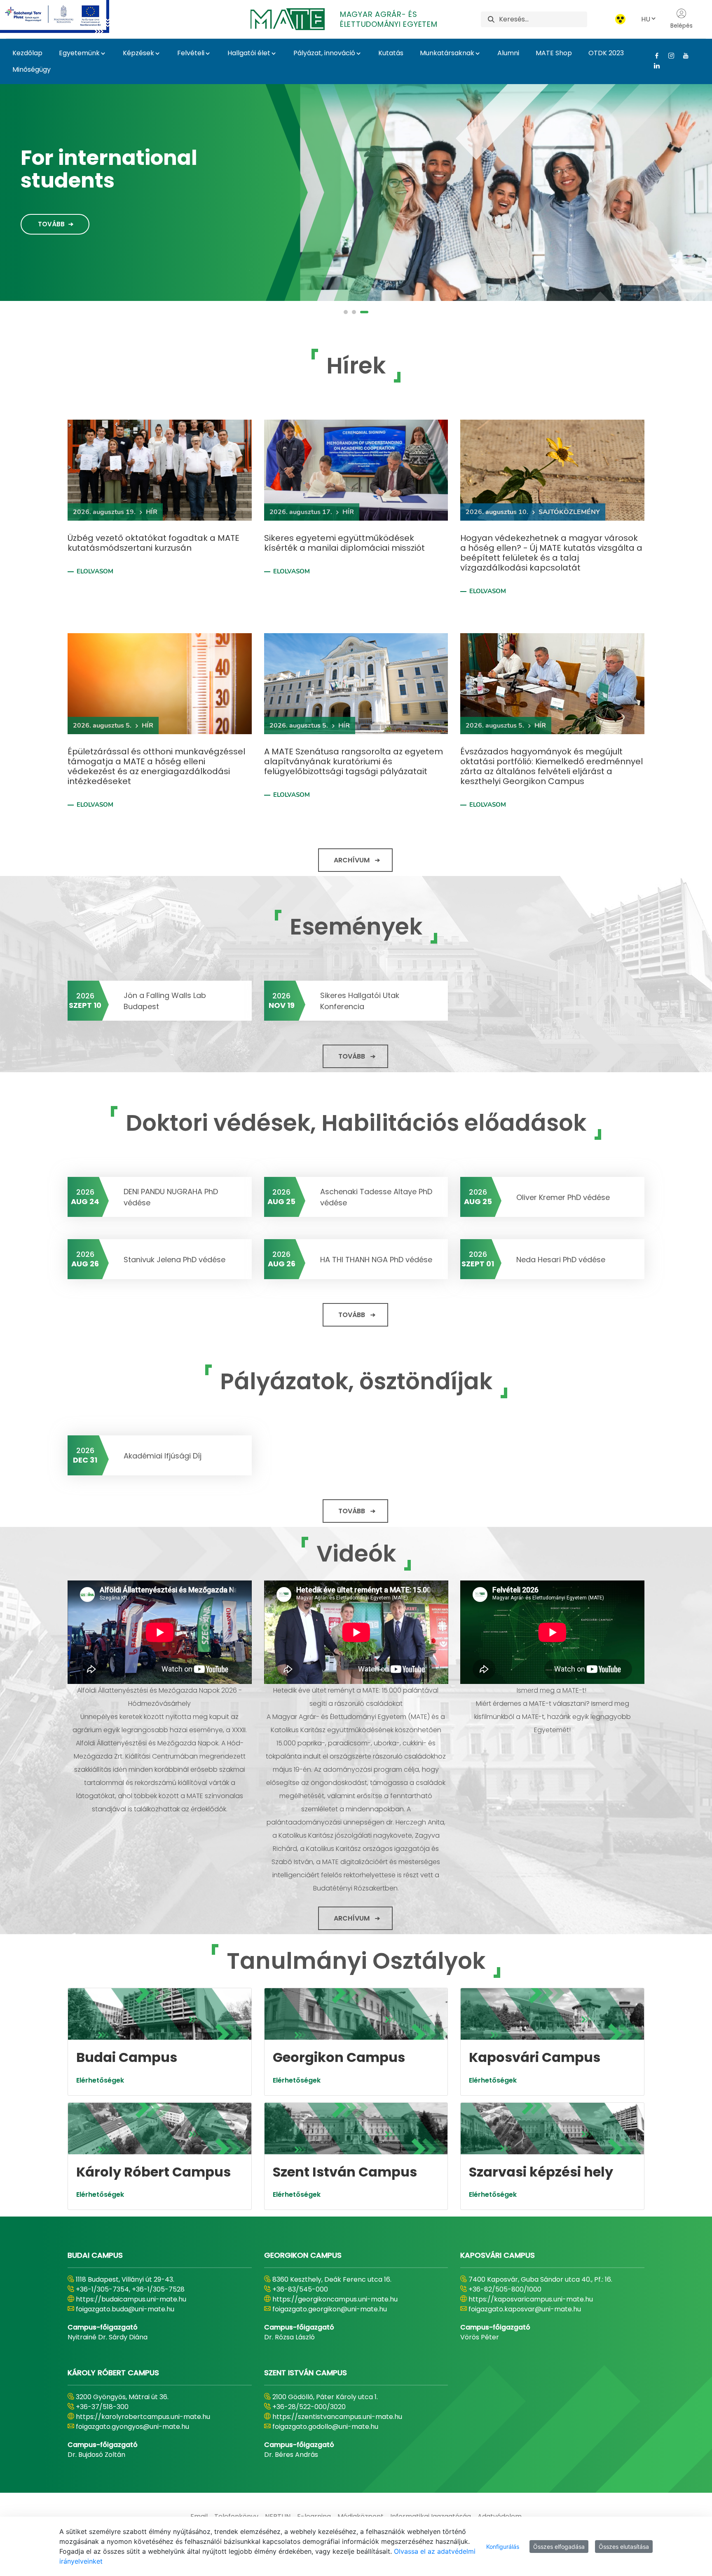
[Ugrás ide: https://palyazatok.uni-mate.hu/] (64, 16)
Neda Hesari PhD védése (561, 1260)
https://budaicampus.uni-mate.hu (131, 2299)
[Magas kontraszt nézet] (620, 19)
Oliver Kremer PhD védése (563, 1197)
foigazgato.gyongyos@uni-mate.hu (132, 2427)
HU (646, 19)
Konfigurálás (503, 2547)
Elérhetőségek (100, 2080)
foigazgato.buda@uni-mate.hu (125, 2309)
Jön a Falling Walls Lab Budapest (165, 1001)
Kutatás (391, 53)
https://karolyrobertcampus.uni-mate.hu (143, 2417)
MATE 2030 (77, 164)
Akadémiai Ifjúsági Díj (163, 1456)
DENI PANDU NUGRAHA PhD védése (171, 1197)
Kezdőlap (27, 53)
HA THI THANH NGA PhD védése (376, 1260)
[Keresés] (491, 19)
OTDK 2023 (606, 53)
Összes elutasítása (624, 2547)
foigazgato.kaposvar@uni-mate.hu (525, 2309)
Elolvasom (95, 571)
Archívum (352, 860)
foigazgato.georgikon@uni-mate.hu (330, 2309)
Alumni (508, 53)
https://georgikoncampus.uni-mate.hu (335, 2299)
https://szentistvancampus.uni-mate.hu (337, 2417)
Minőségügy (32, 69)
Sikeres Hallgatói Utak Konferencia (360, 1001)
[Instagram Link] (668, 56)
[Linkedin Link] (654, 66)
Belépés (682, 26)
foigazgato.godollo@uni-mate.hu (325, 2427)
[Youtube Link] (683, 56)
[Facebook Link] (654, 56)
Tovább (51, 218)
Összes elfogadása (559, 2547)
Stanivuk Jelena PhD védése (174, 1260)
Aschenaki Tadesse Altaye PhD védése (376, 1197)
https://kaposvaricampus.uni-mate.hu (531, 2299)
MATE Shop (554, 53)
